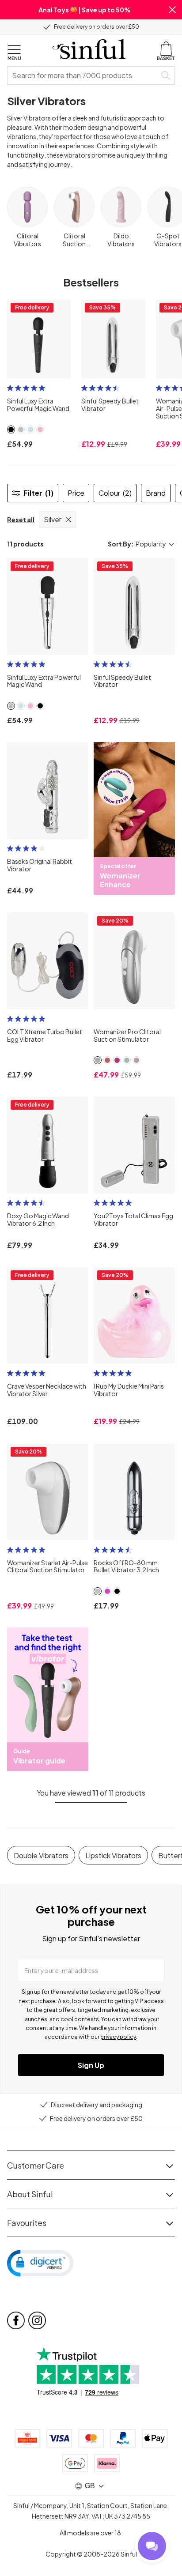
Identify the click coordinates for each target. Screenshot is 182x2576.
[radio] (10, 388)
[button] (172, 10)
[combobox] (83, 75)
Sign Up (91, 2065)
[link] (11, 429)
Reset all (21, 520)
